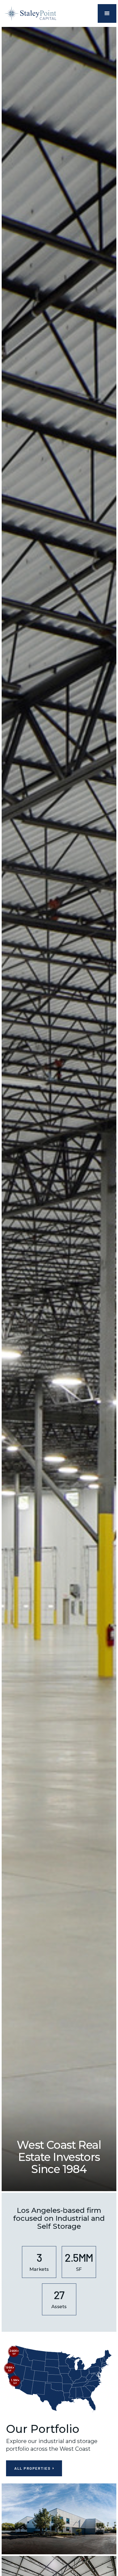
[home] (30, 13)
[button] (107, 13)
